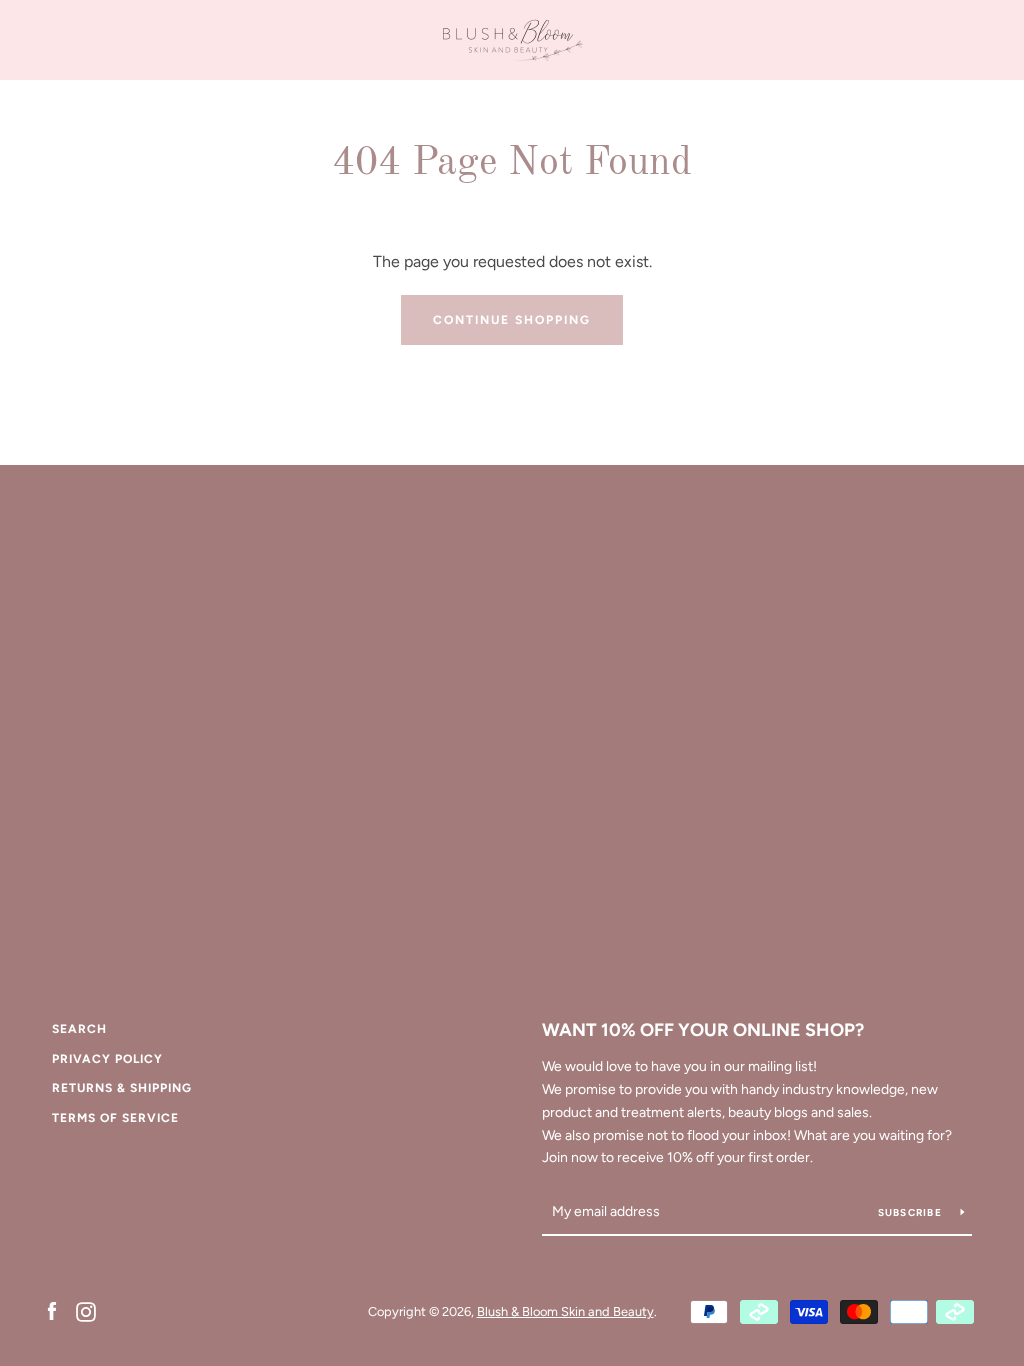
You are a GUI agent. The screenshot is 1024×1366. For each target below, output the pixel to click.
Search (79, 1029)
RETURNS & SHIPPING (122, 1088)
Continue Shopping (512, 320)
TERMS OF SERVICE (115, 1118)
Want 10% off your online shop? (703, 1030)
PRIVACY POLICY (107, 1059)
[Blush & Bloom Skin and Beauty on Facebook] (52, 1310)
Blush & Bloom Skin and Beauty (565, 1311)
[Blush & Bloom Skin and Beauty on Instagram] (86, 1310)
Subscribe (912, 1212)
